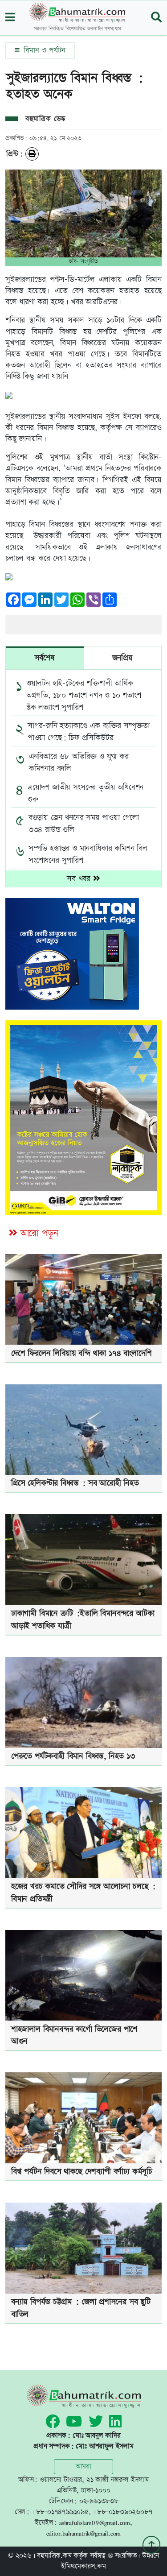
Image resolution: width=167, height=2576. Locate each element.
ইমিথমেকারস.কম (83, 2566)
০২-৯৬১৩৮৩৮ (99, 2501)
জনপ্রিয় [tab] (122, 658)
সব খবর (80, 879)
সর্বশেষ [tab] (45, 658)
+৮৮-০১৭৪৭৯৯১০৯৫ (60, 2512)
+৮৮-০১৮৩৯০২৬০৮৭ (122, 2512)
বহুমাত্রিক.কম (54, 2556)
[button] (10, 18)
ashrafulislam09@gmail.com (95, 2523)
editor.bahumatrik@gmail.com (84, 2533)
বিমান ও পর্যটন (43, 50)
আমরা (83, 2466)
